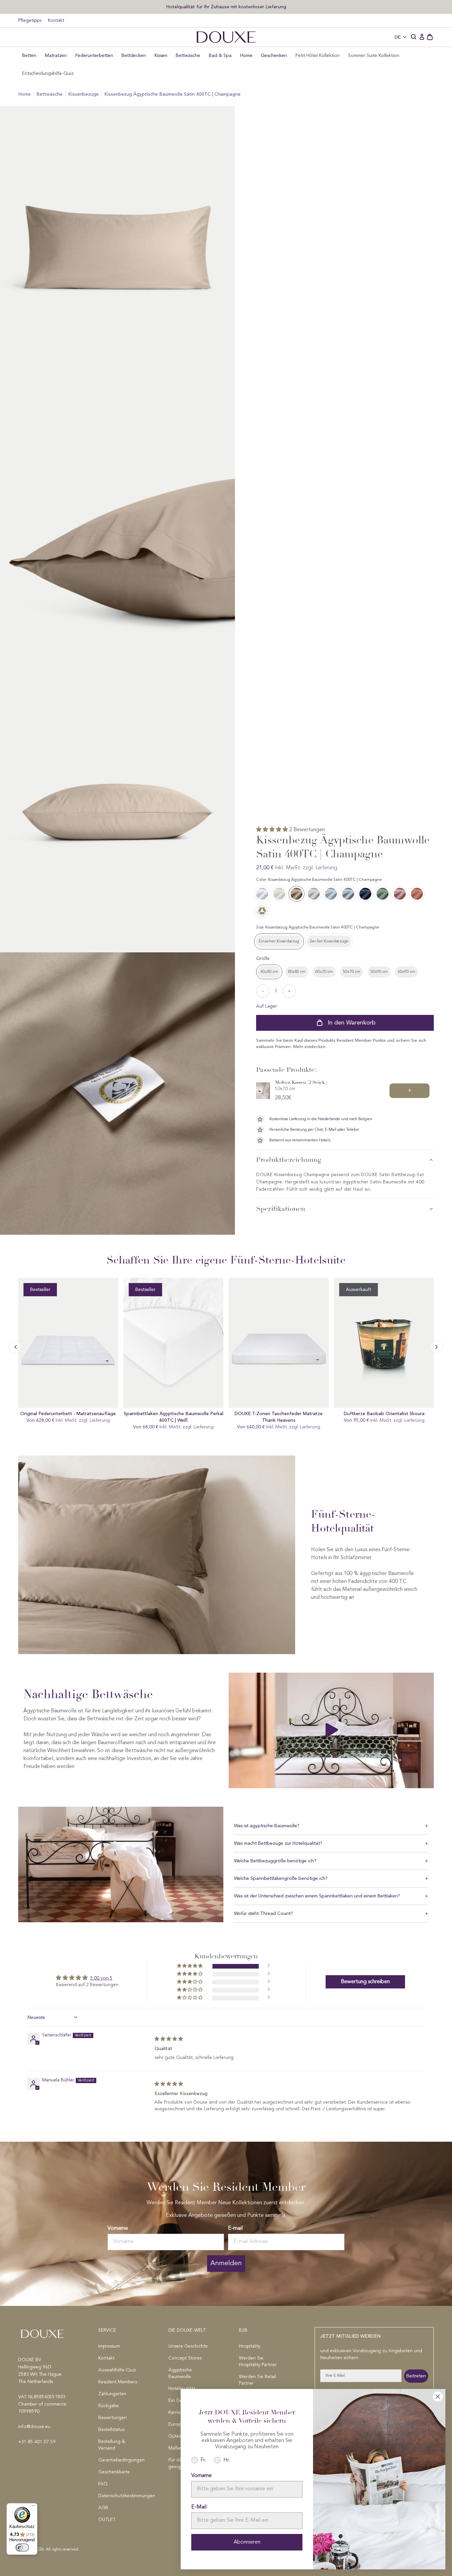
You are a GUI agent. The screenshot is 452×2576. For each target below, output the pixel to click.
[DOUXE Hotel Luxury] (226, 37)
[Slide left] (436, 1347)
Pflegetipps (30, 21)
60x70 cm (324, 972)
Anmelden (226, 2264)
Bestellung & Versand (112, 2445)
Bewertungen (113, 2418)
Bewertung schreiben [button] (365, 1982)
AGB (103, 2508)
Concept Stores (185, 2358)
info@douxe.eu (34, 2427)
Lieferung (326, 868)
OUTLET (107, 2520)
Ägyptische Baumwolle (180, 2373)
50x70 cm (352, 972)
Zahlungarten (112, 2394)
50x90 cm (379, 972)
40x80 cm (269, 972)
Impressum (109, 2346)
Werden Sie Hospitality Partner (258, 2361)
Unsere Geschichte (188, 2346)
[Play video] (331, 1730)
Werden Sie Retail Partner (257, 2380)
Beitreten (416, 2376)
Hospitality (250, 2346)
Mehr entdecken (309, 1047)
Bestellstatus (111, 2430)
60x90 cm (407, 972)
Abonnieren (247, 2542)
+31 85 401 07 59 (37, 2442)
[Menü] (33, 2507)
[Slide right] (16, 1347)
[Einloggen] (422, 37)
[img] (169, 2039)
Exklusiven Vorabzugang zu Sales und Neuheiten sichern (221, 6)
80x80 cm (297, 972)
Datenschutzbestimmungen (121, 2496)
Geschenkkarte (114, 2472)
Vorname (118, 2228)
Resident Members (118, 2382)
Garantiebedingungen (121, 2460)
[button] (414, 37)
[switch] (22, 2548)
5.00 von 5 (101, 1978)
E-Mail (199, 2507)
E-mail (235, 2228)
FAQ (103, 2484)
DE (398, 37)
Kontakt (56, 21)
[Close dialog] (438, 2397)
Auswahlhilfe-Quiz (117, 2370)
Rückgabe (109, 2406)
